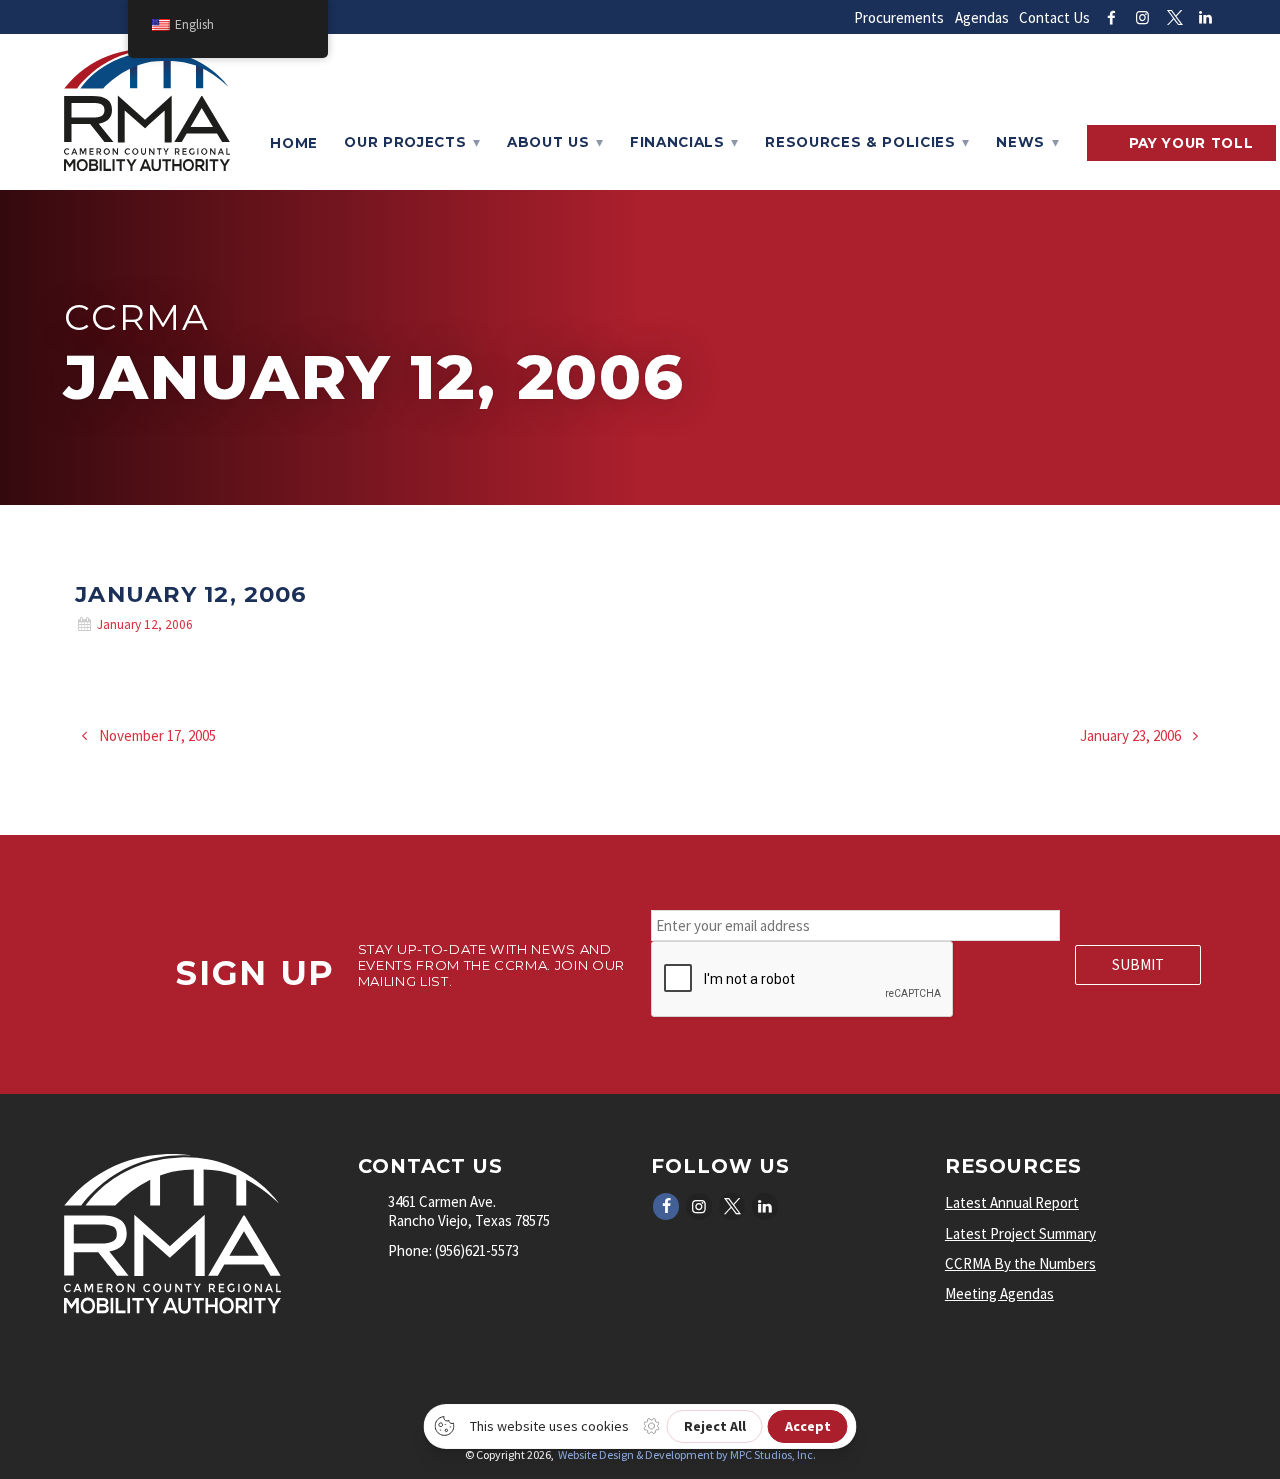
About (548, 142)
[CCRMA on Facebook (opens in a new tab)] (1111, 17)
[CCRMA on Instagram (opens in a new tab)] (1142, 17)
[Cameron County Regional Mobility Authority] (147, 165)
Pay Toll (1191, 143)
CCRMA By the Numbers (1020, 1263)
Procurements (899, 17)
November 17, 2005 (156, 735)
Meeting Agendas (999, 1293)
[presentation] (803, 980)
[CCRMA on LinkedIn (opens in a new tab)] (1205, 17)
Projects (405, 142)
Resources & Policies (860, 142)
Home (294, 143)
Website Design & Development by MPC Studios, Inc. (687, 1454)
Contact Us (1054, 17)
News (1020, 142)
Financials (677, 142)
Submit (1138, 964)
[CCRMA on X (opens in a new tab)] (1174, 17)
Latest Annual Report (1012, 1202)
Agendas (982, 17)
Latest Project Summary (1020, 1233)
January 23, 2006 (1132, 735)
